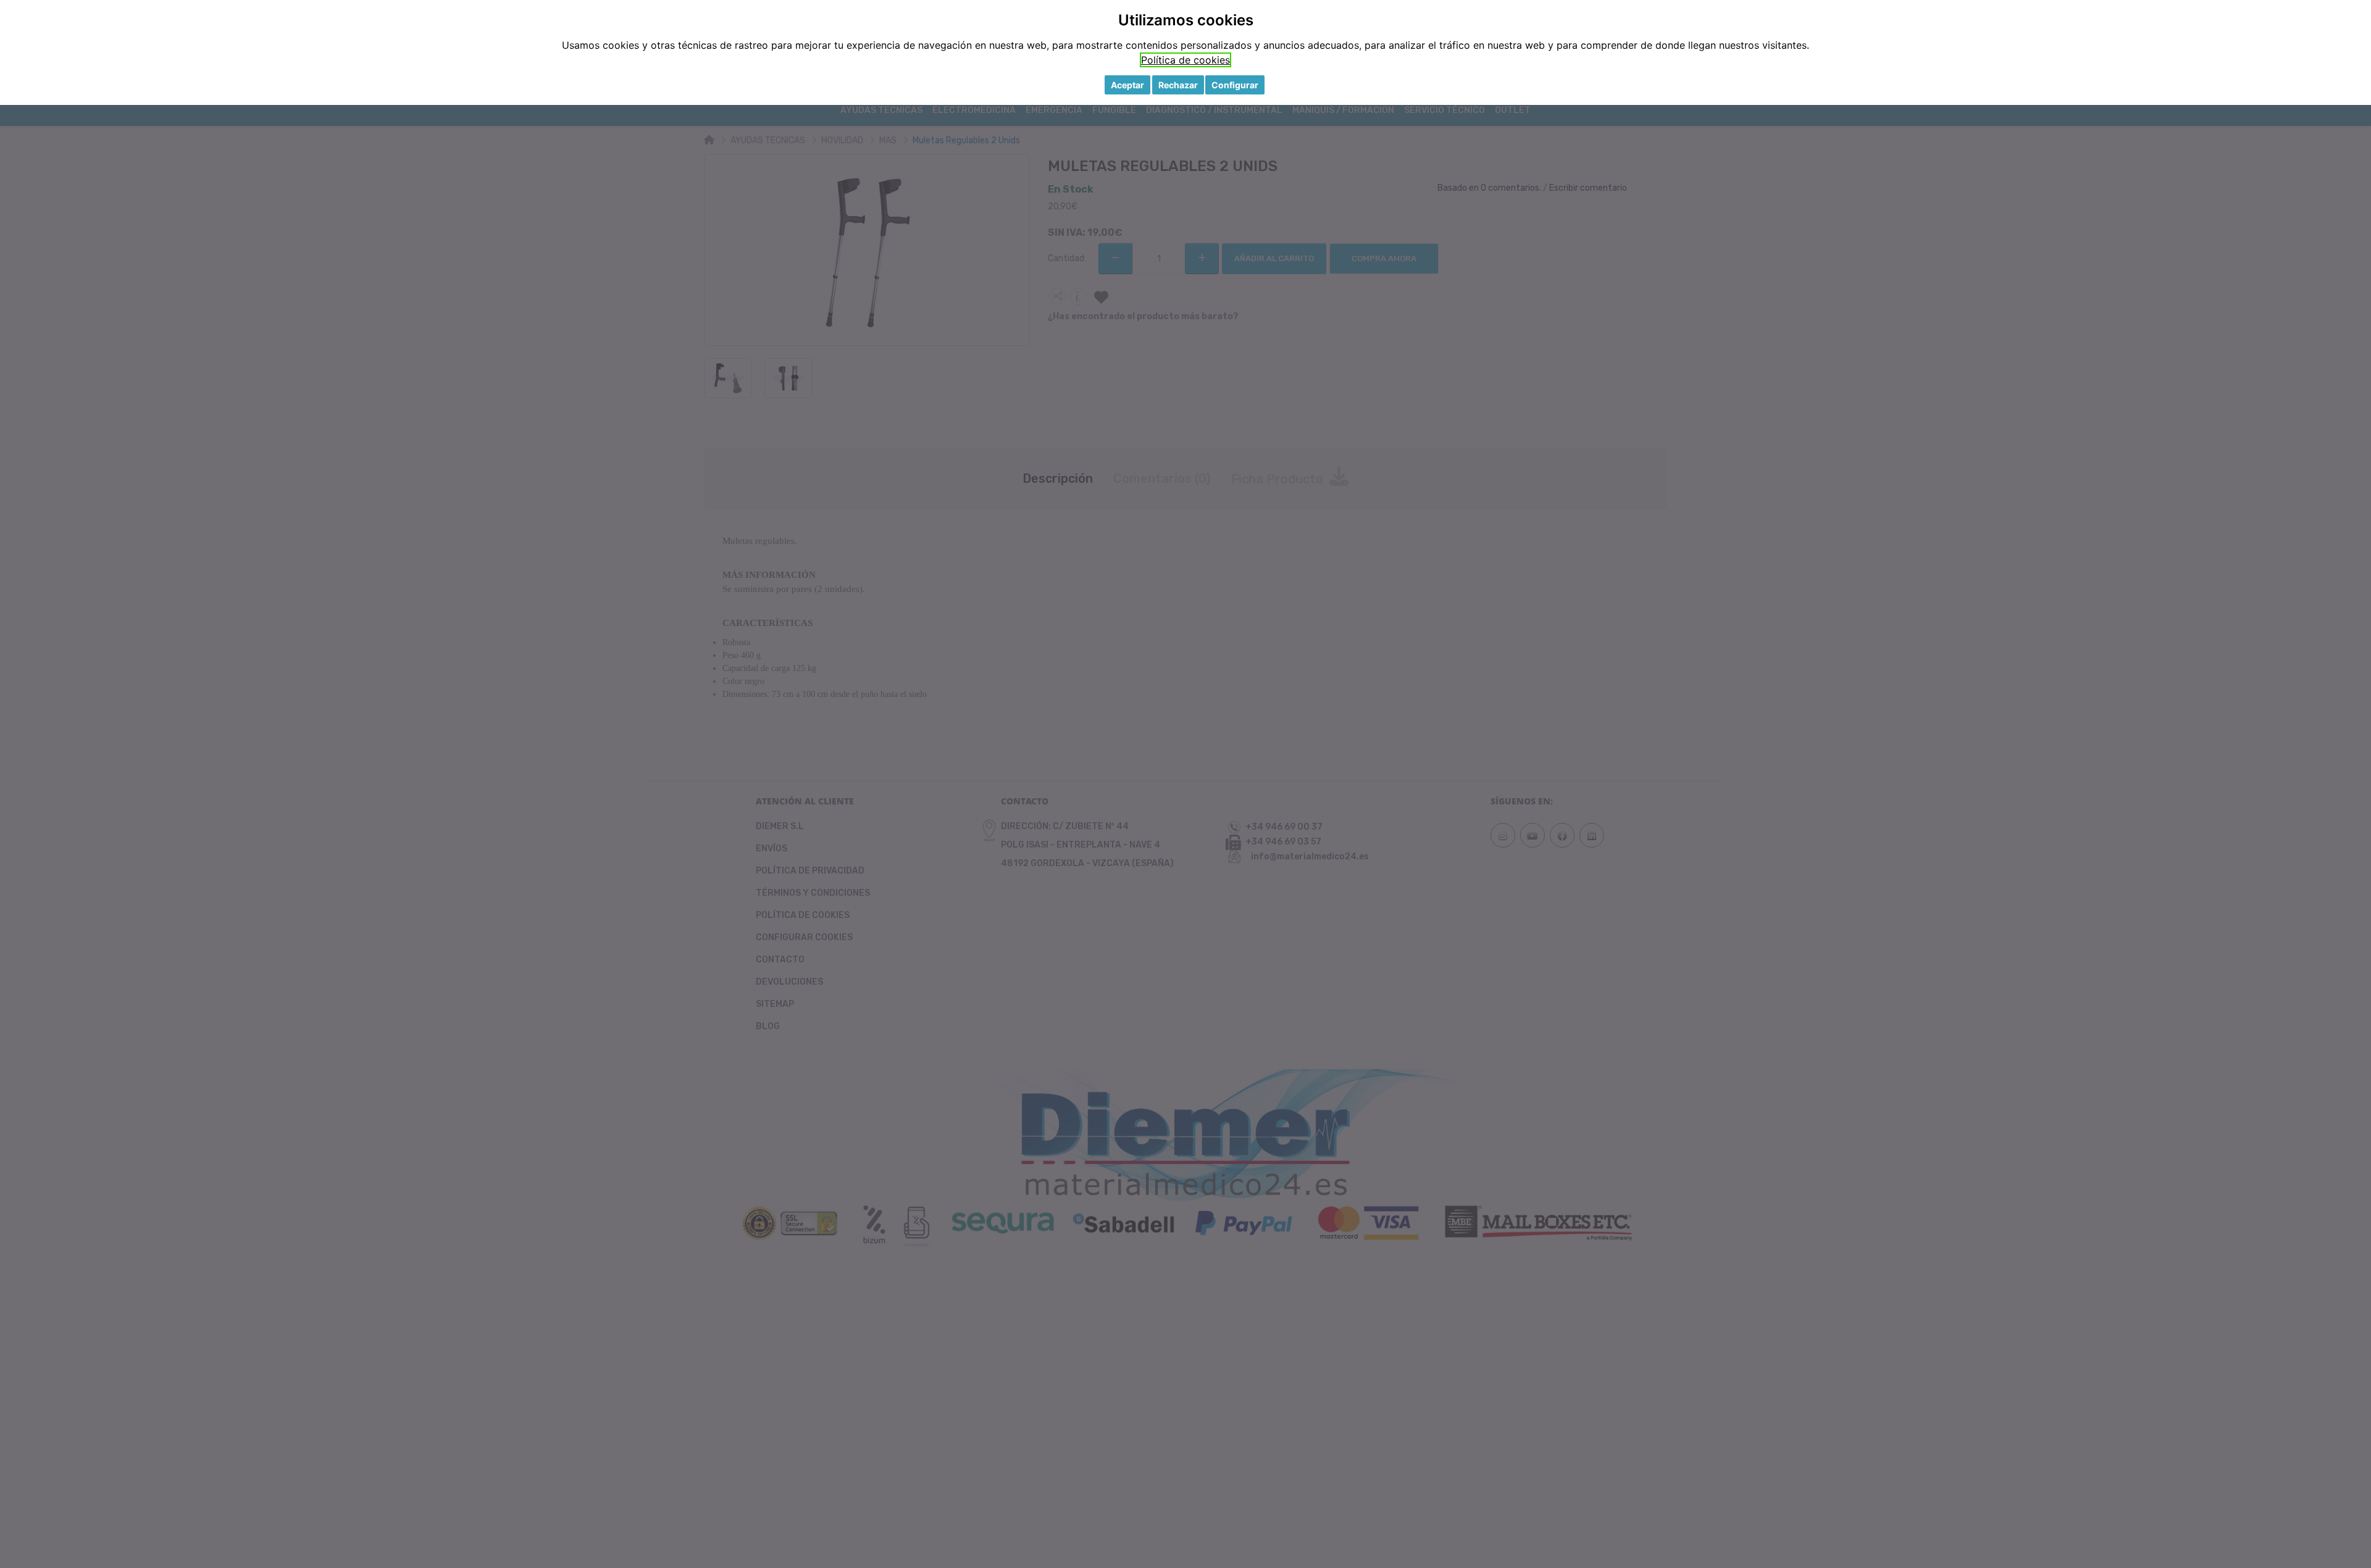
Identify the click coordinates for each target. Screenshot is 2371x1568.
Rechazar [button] (1178, 85)
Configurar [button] (1235, 85)
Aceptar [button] (1127, 85)
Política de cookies (1185, 60)
